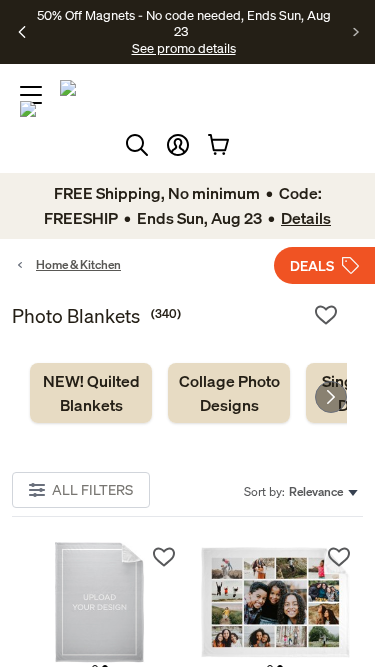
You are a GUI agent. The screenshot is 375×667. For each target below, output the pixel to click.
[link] (91, 393)
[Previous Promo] (22, 32)
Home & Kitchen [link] (78, 264)
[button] (178, 145)
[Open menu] (31, 95)
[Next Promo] (356, 32)
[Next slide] (331, 397)
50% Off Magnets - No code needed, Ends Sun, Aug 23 (184, 23)
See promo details (184, 48)
